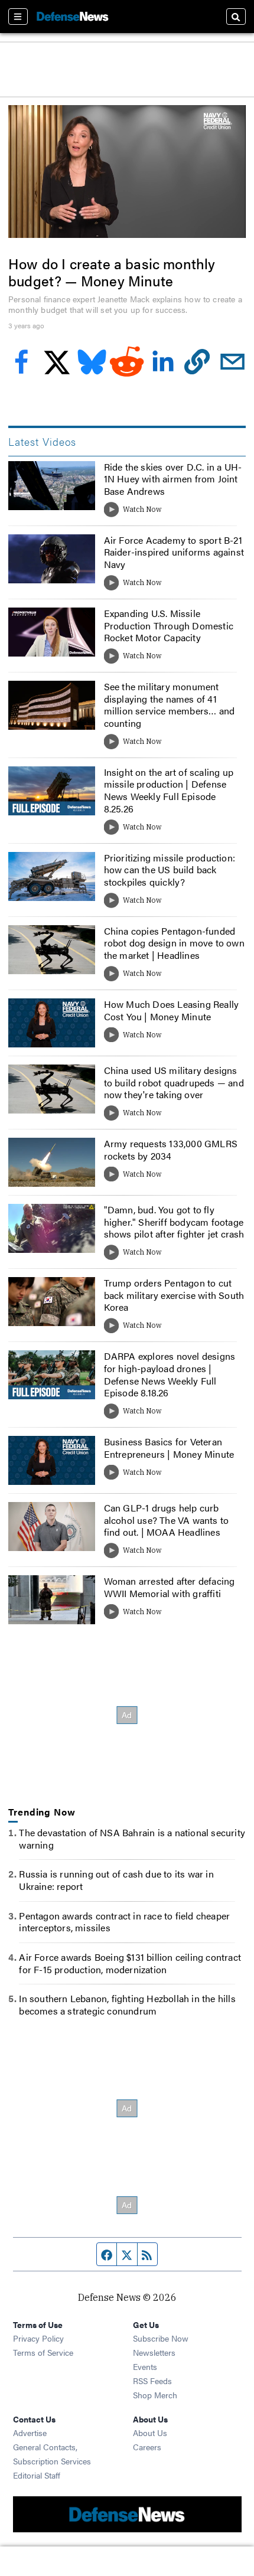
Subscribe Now (161, 2338)
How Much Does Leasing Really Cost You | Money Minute (172, 1010)
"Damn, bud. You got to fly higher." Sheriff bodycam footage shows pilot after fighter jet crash (174, 1222)
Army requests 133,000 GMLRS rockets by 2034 (171, 1150)
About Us (150, 2433)
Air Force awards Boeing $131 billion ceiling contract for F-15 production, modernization (130, 1963)
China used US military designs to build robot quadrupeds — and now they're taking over (174, 1083)
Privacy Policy (38, 2338)
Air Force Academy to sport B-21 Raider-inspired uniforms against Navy (174, 552)
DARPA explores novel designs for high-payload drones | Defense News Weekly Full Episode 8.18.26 (170, 1374)
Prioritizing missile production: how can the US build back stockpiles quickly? (170, 870)
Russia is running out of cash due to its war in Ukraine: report (116, 1880)
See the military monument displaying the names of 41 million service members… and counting (170, 705)
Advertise (30, 2433)
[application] (127, 172)
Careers (147, 2447)
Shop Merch (155, 2395)
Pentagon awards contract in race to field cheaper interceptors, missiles (124, 1922)
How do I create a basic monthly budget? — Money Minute (112, 272)
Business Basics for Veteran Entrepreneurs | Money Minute (169, 1448)
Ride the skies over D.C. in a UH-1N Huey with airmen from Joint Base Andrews (173, 479)
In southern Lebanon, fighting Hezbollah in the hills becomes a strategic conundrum (127, 2004)
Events (145, 2366)
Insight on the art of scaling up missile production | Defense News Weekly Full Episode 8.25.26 (169, 790)
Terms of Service (43, 2352)
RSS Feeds (152, 2381)
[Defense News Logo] (73, 17)
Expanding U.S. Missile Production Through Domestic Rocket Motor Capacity (169, 626)
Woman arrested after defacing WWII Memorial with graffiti (170, 1587)
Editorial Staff (37, 2475)
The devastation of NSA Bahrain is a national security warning (132, 1839)
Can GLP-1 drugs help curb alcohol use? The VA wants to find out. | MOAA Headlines (167, 1520)
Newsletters (154, 2352)
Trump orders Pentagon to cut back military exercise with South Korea (174, 1295)
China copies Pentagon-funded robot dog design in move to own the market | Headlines (174, 943)
